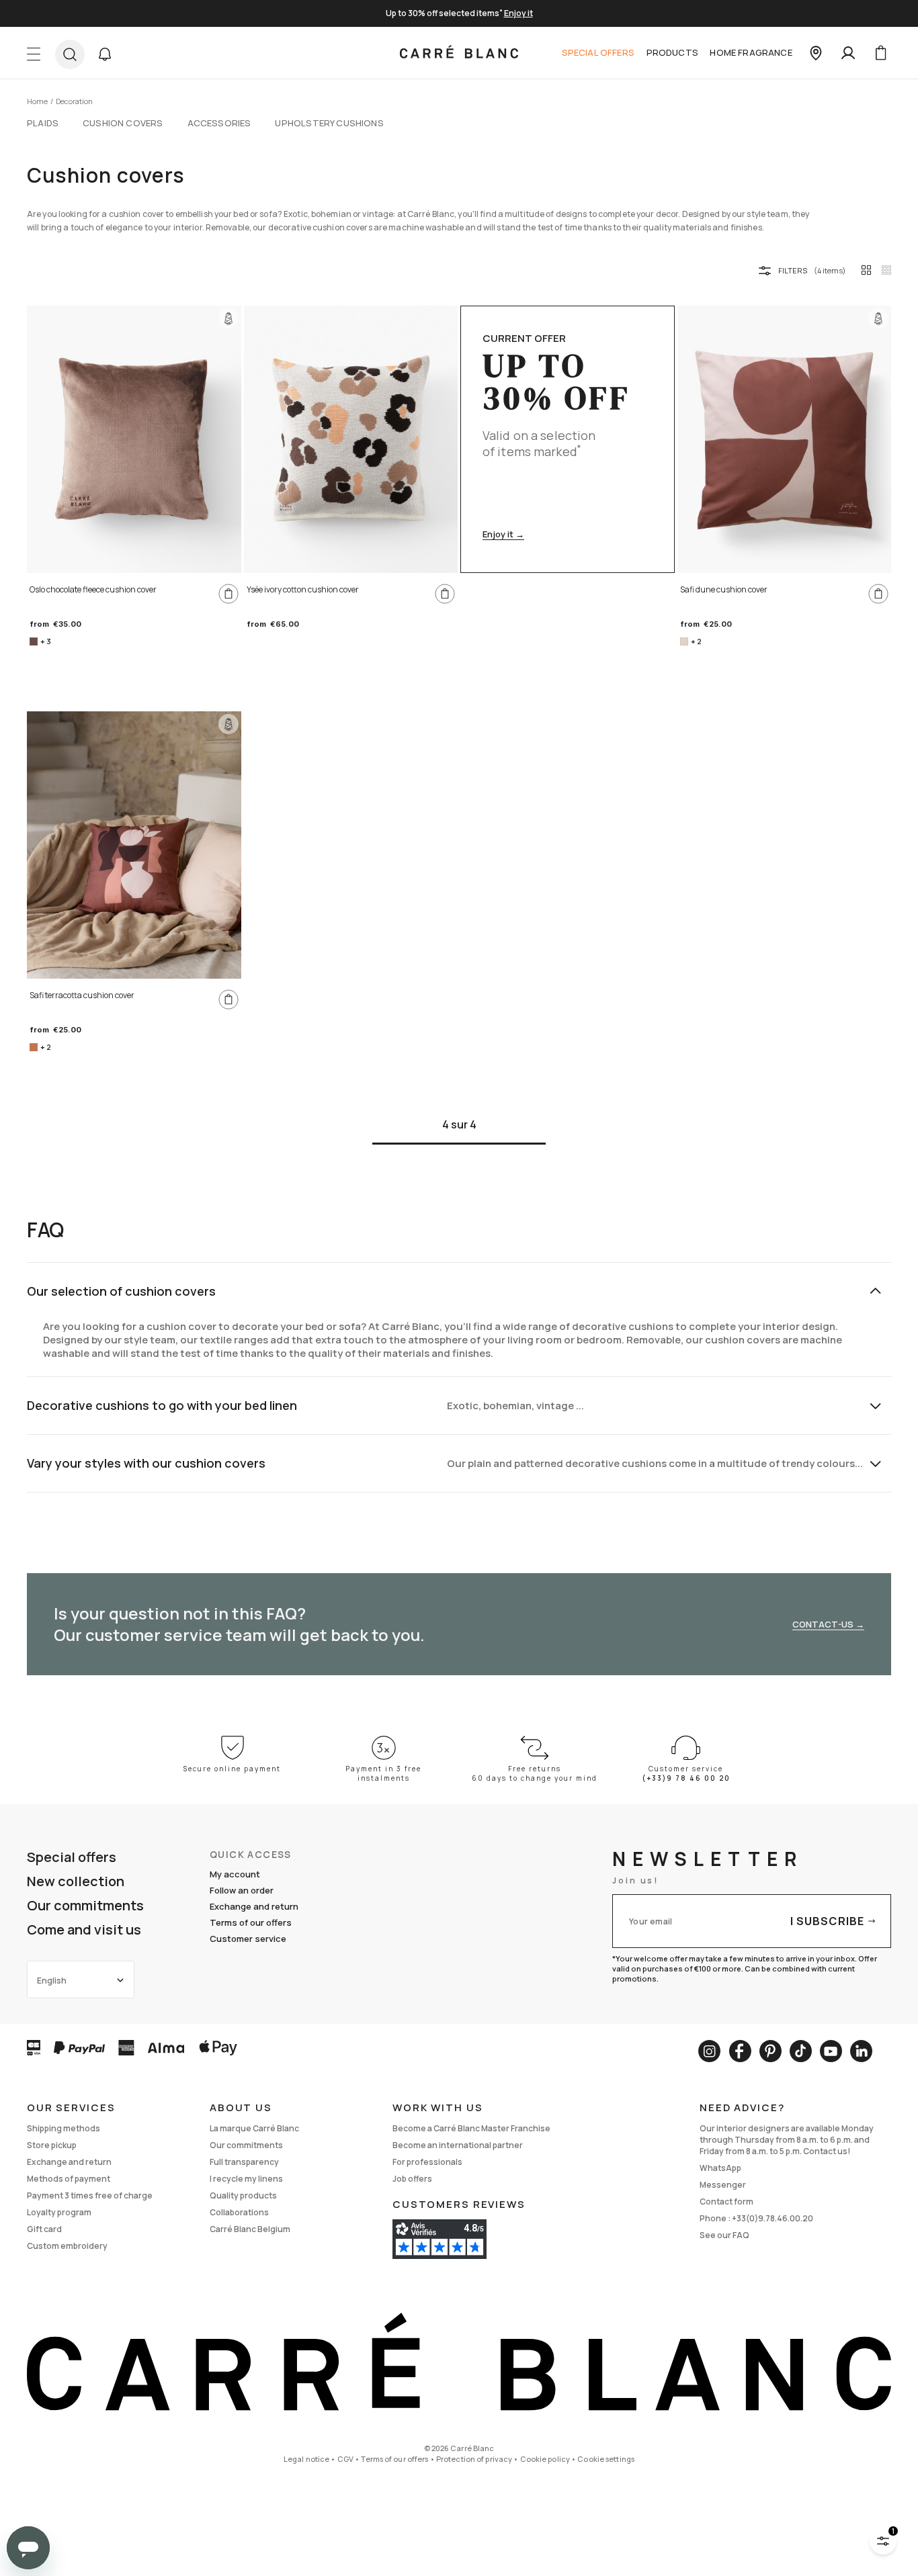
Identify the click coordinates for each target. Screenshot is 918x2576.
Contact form (726, 2202)
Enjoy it (518, 13)
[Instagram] (709, 2051)
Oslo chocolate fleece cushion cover (93, 589)
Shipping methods (64, 2128)
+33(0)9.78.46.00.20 (773, 2218)
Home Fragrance (751, 52)
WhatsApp (720, 2168)
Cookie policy (545, 2459)
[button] (105, 54)
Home (37, 101)
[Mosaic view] (886, 270)
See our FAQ (724, 2235)
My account (235, 1874)
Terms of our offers (251, 1922)
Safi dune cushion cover (724, 589)
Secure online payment (232, 1769)
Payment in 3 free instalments (383, 1773)
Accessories (219, 123)
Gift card (44, 2229)
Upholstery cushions (329, 123)
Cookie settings (606, 2459)
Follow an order (242, 1890)
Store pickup (52, 2145)
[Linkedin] (861, 2051)
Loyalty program (59, 2212)
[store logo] (459, 53)
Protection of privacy (474, 2459)
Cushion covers (123, 123)
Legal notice (306, 2459)
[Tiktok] (801, 2051)
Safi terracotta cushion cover (82, 995)
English (52, 1981)
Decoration (74, 101)
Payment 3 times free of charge (90, 2195)
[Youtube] (831, 2051)
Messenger (723, 2185)
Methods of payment (69, 2179)
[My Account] (848, 53)
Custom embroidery (67, 2246)
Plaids (43, 123)
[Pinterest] (770, 2051)
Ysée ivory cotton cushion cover (303, 589)
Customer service (248, 1939)
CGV (345, 2459)
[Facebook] (740, 2051)
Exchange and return (254, 1906)
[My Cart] (880, 53)
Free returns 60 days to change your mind (535, 1773)
